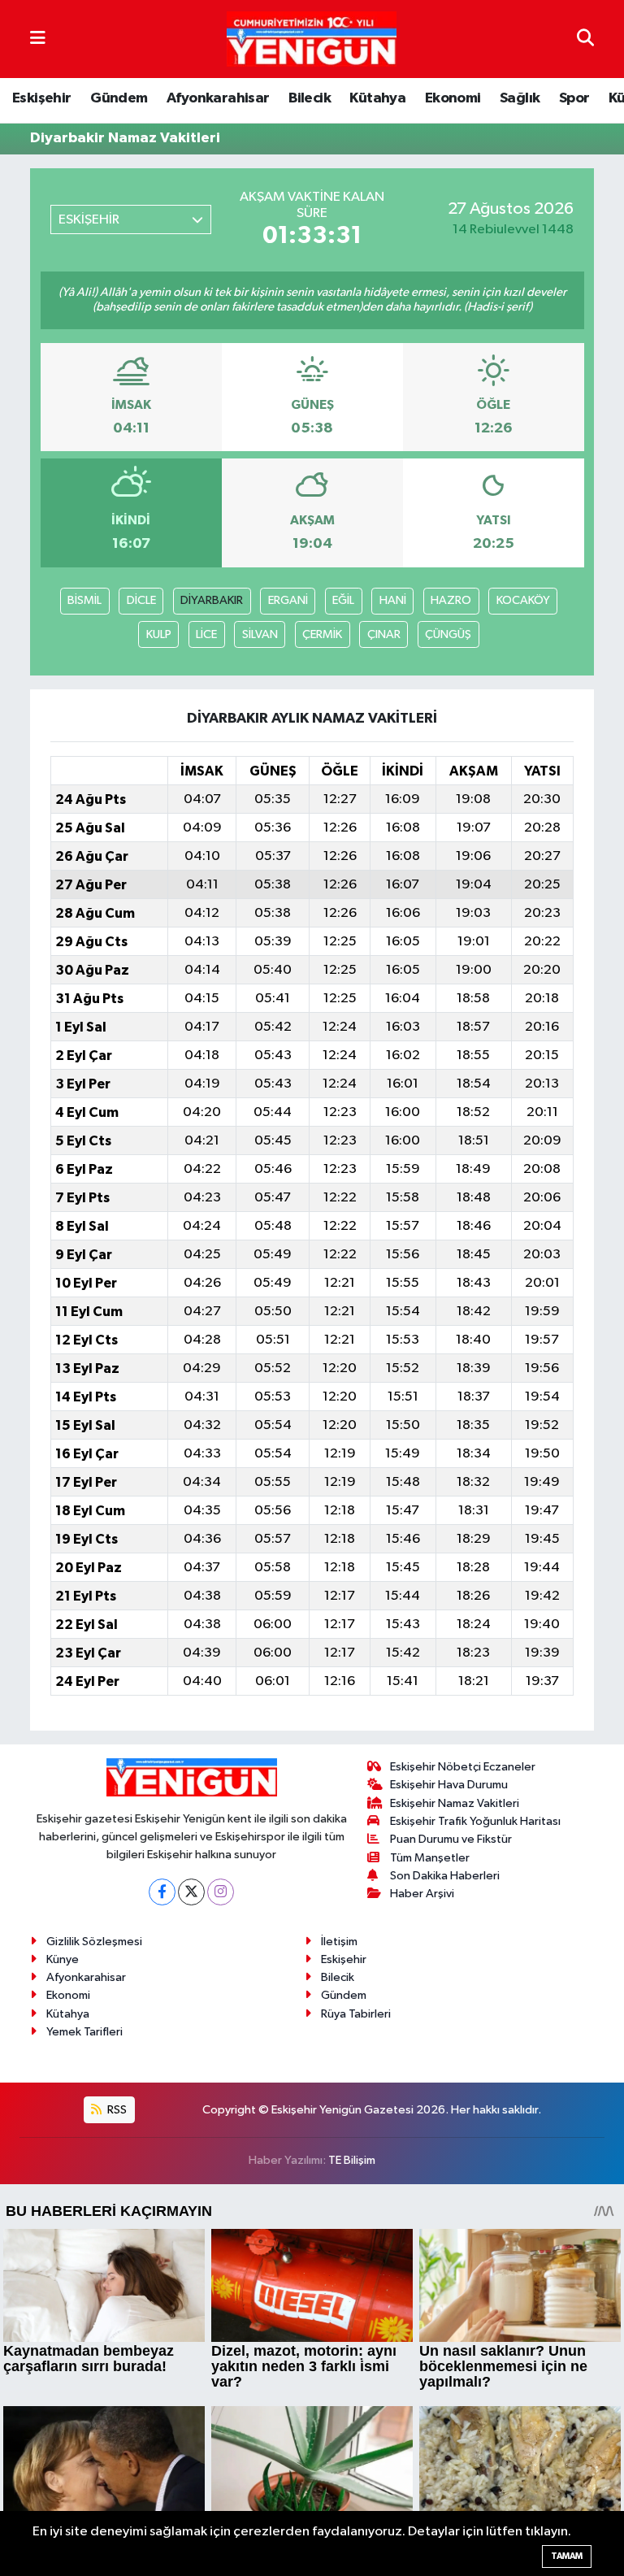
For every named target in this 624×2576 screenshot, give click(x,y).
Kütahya (377, 98)
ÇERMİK (322, 634)
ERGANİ (288, 600)
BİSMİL (84, 600)
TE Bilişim (352, 2160)
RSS (116, 2110)
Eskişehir (42, 98)
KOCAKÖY (523, 600)
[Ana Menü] (38, 39)
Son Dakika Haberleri (445, 1876)
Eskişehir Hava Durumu (449, 1785)
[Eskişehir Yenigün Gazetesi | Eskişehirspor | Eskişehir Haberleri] (312, 39)
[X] (191, 1892)
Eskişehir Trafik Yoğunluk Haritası (475, 1821)
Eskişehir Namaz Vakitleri (455, 1803)
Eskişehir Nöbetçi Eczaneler (463, 1767)
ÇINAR (384, 634)
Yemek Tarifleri (84, 2032)
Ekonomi (453, 98)
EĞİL (343, 600)
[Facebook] (162, 1892)
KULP (159, 634)
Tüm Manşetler (430, 1858)
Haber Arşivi (422, 1894)
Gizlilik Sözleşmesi (94, 1942)
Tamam (567, 2556)
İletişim (339, 1942)
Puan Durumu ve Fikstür (451, 1839)
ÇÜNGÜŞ (448, 634)
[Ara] (585, 39)
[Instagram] (221, 1892)
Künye (63, 1959)
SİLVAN (260, 634)
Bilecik (310, 98)
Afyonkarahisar (218, 98)
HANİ (393, 600)
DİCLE (141, 600)
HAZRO (451, 600)
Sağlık (520, 98)
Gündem (119, 98)
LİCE (206, 634)
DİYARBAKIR (212, 600)
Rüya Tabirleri (356, 2014)
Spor (574, 98)
